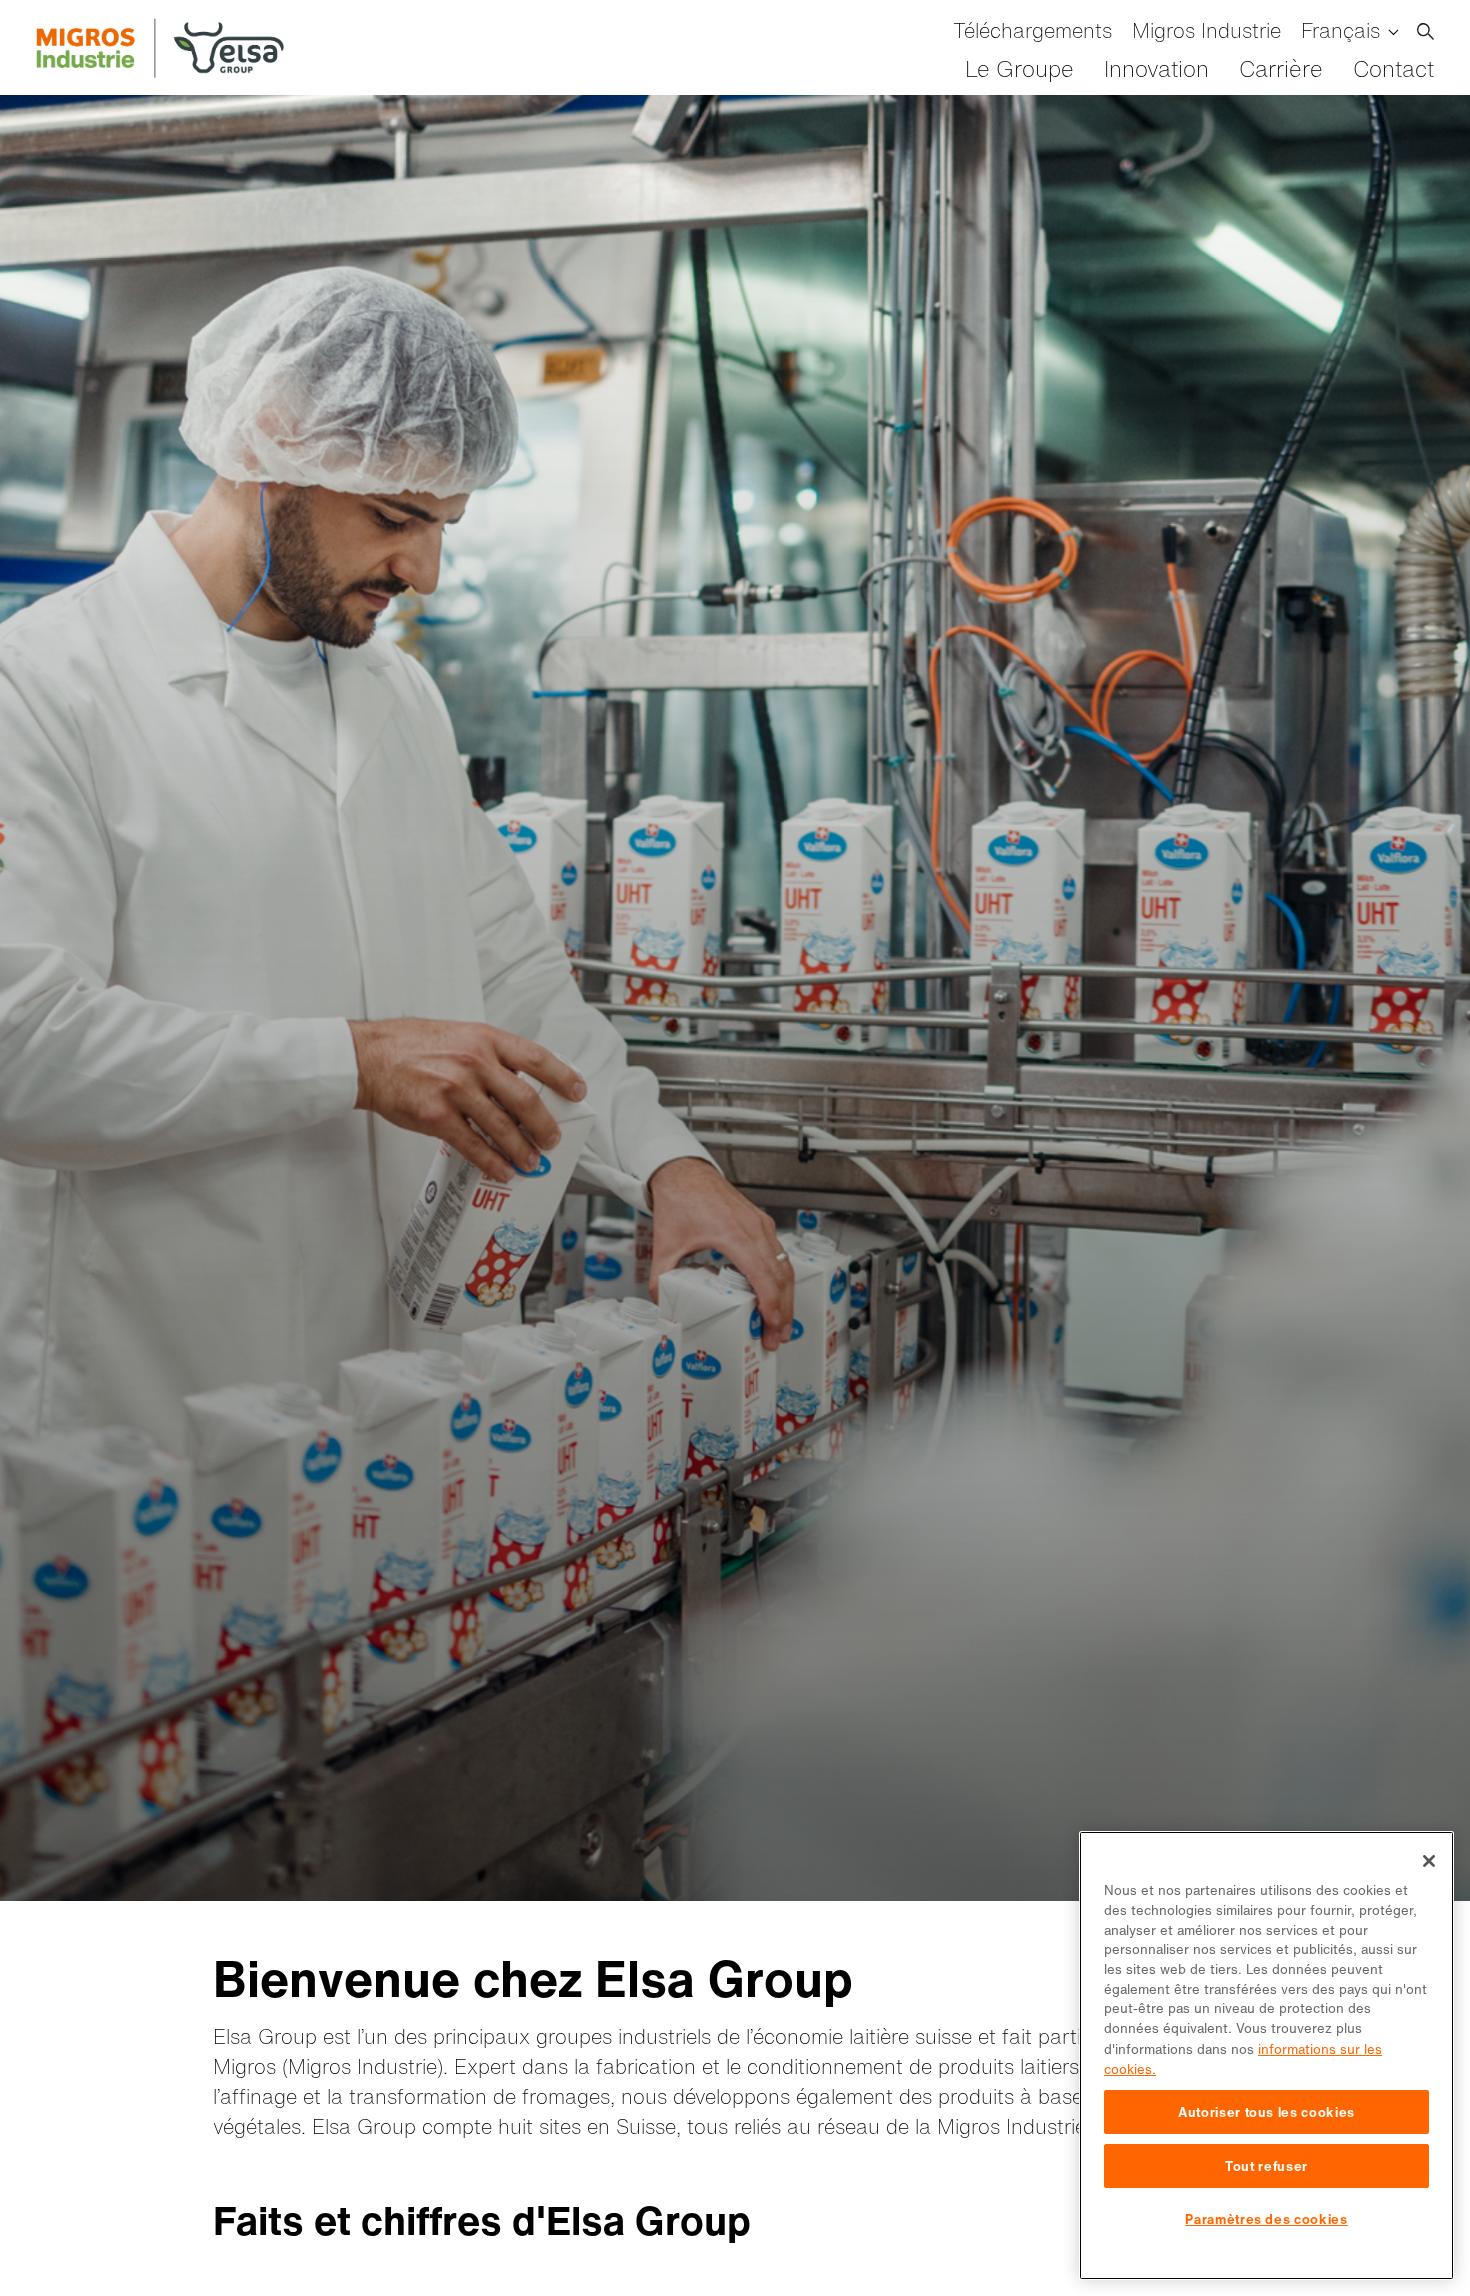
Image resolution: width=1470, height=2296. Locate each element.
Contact (1393, 69)
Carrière (1281, 69)
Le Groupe (1019, 69)
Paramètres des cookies (1266, 2219)
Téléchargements (1032, 30)
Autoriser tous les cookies (1266, 2112)
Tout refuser (1266, 2166)
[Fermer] (1429, 1861)
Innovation (1156, 69)
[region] (1266, 2055)
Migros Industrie (1206, 30)
